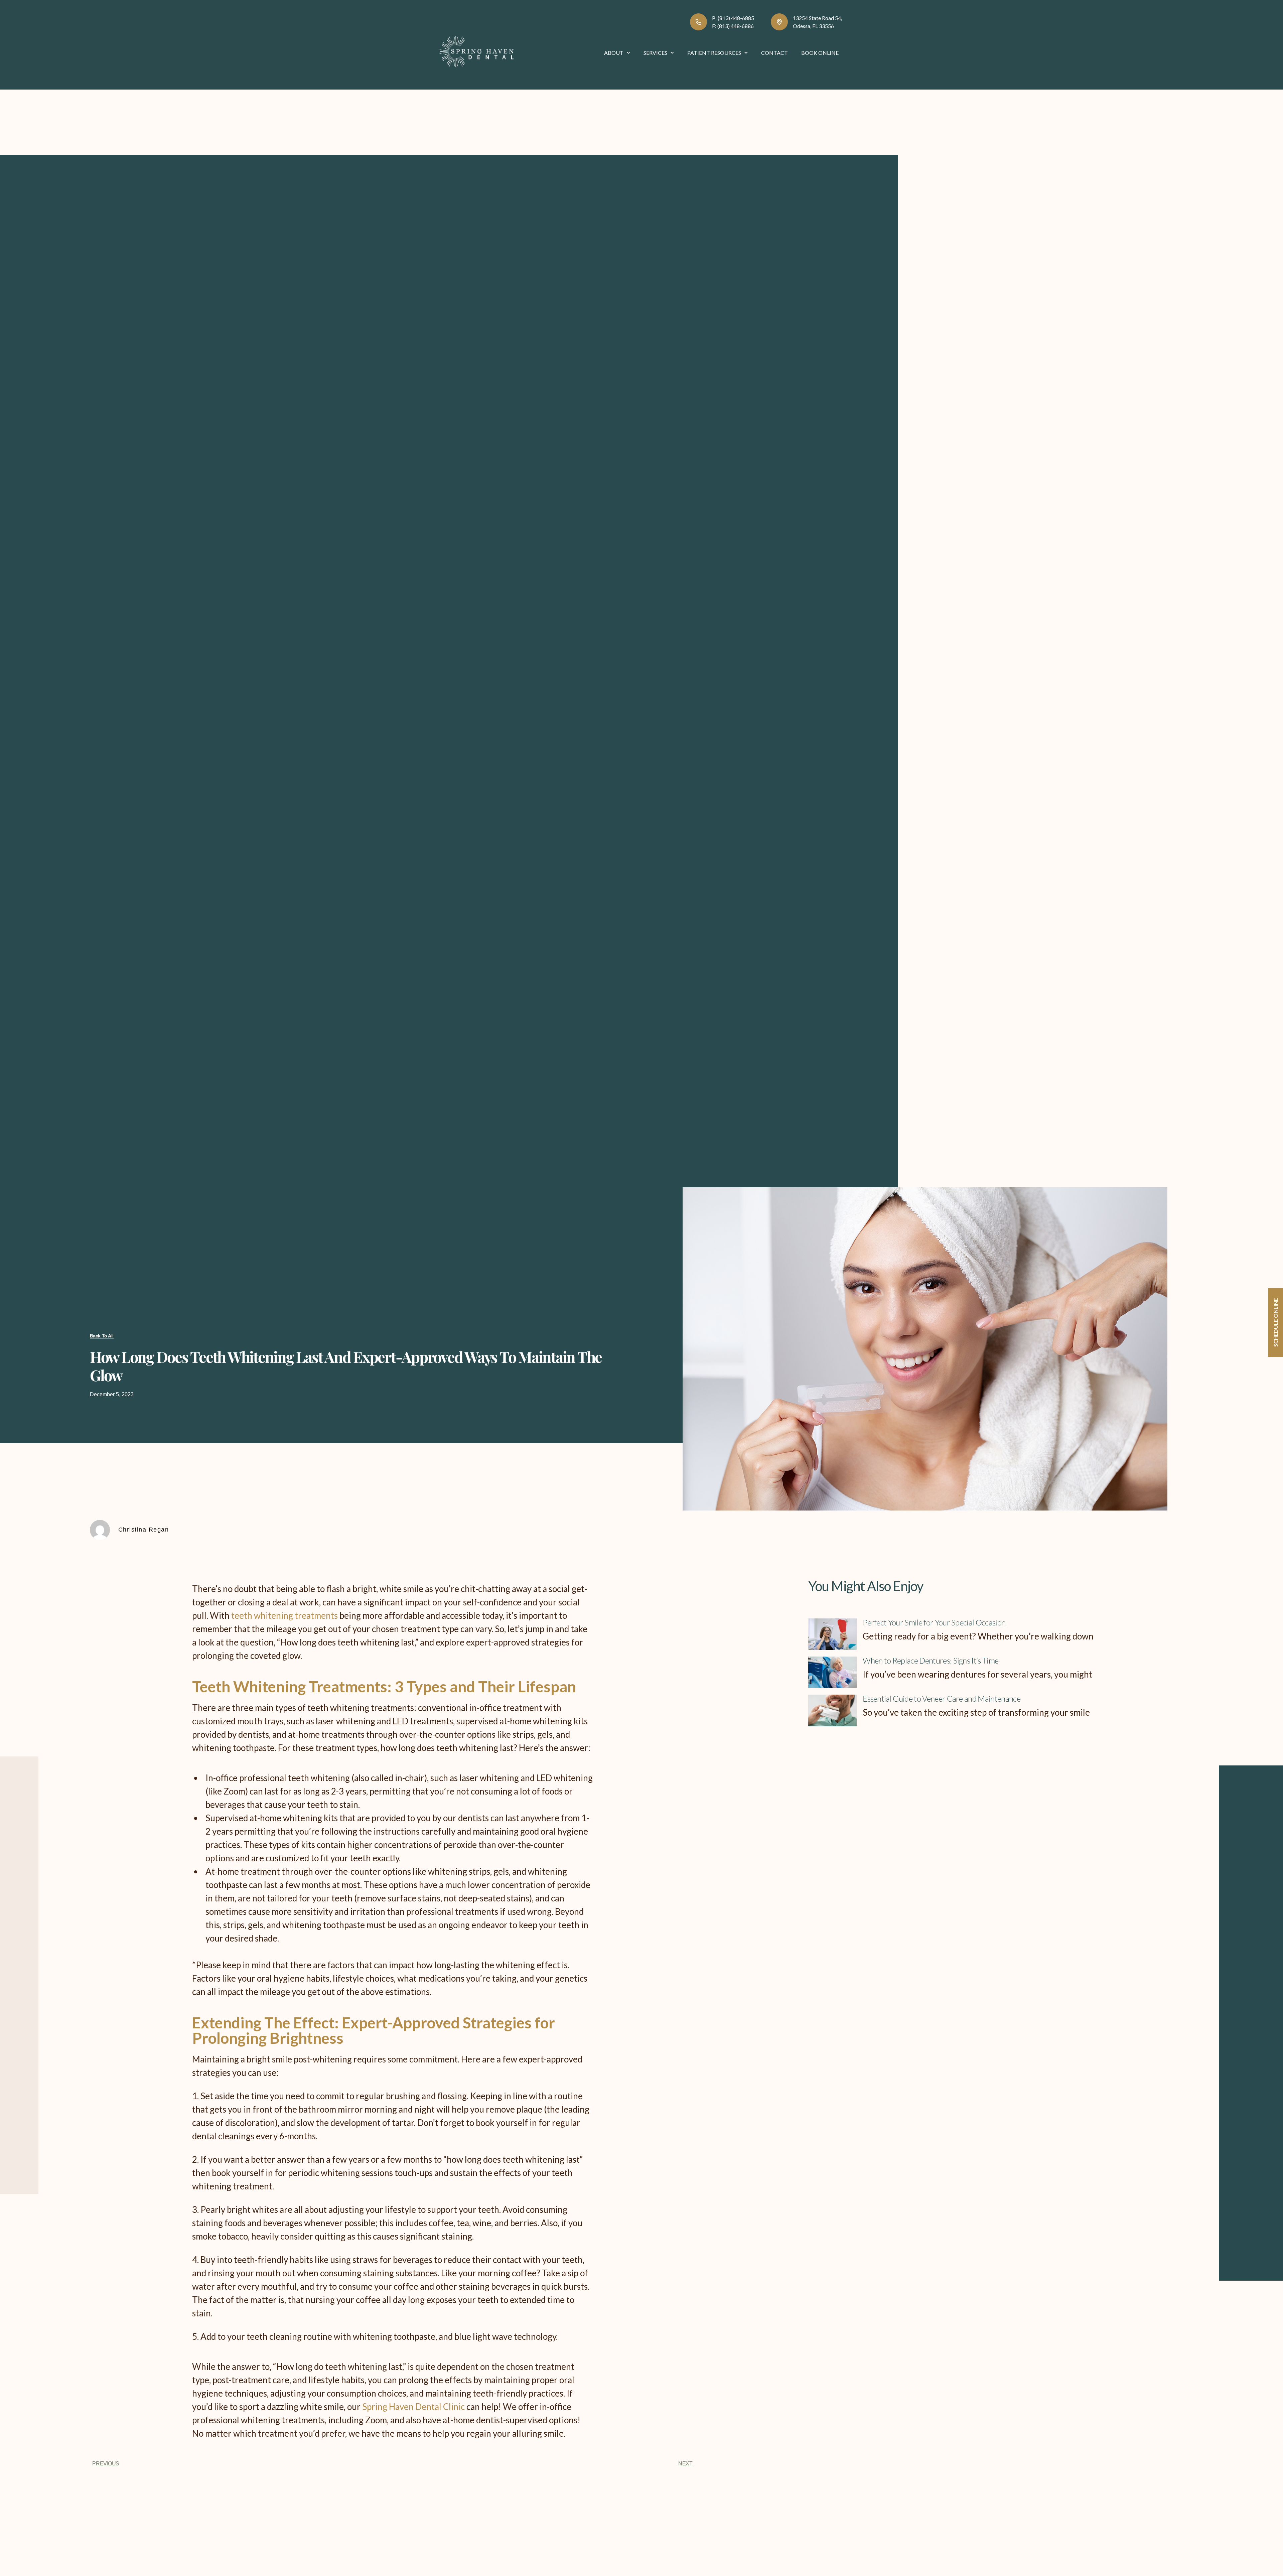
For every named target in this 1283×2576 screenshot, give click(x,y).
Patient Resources (714, 53)
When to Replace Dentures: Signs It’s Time (931, 1661)
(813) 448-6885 (736, 18)
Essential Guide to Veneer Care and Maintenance (942, 1699)
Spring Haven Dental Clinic (413, 2407)
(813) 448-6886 (736, 26)
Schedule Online (1275, 1322)
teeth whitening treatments (284, 1615)
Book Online (820, 53)
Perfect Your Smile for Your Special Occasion (934, 1622)
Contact (774, 53)
